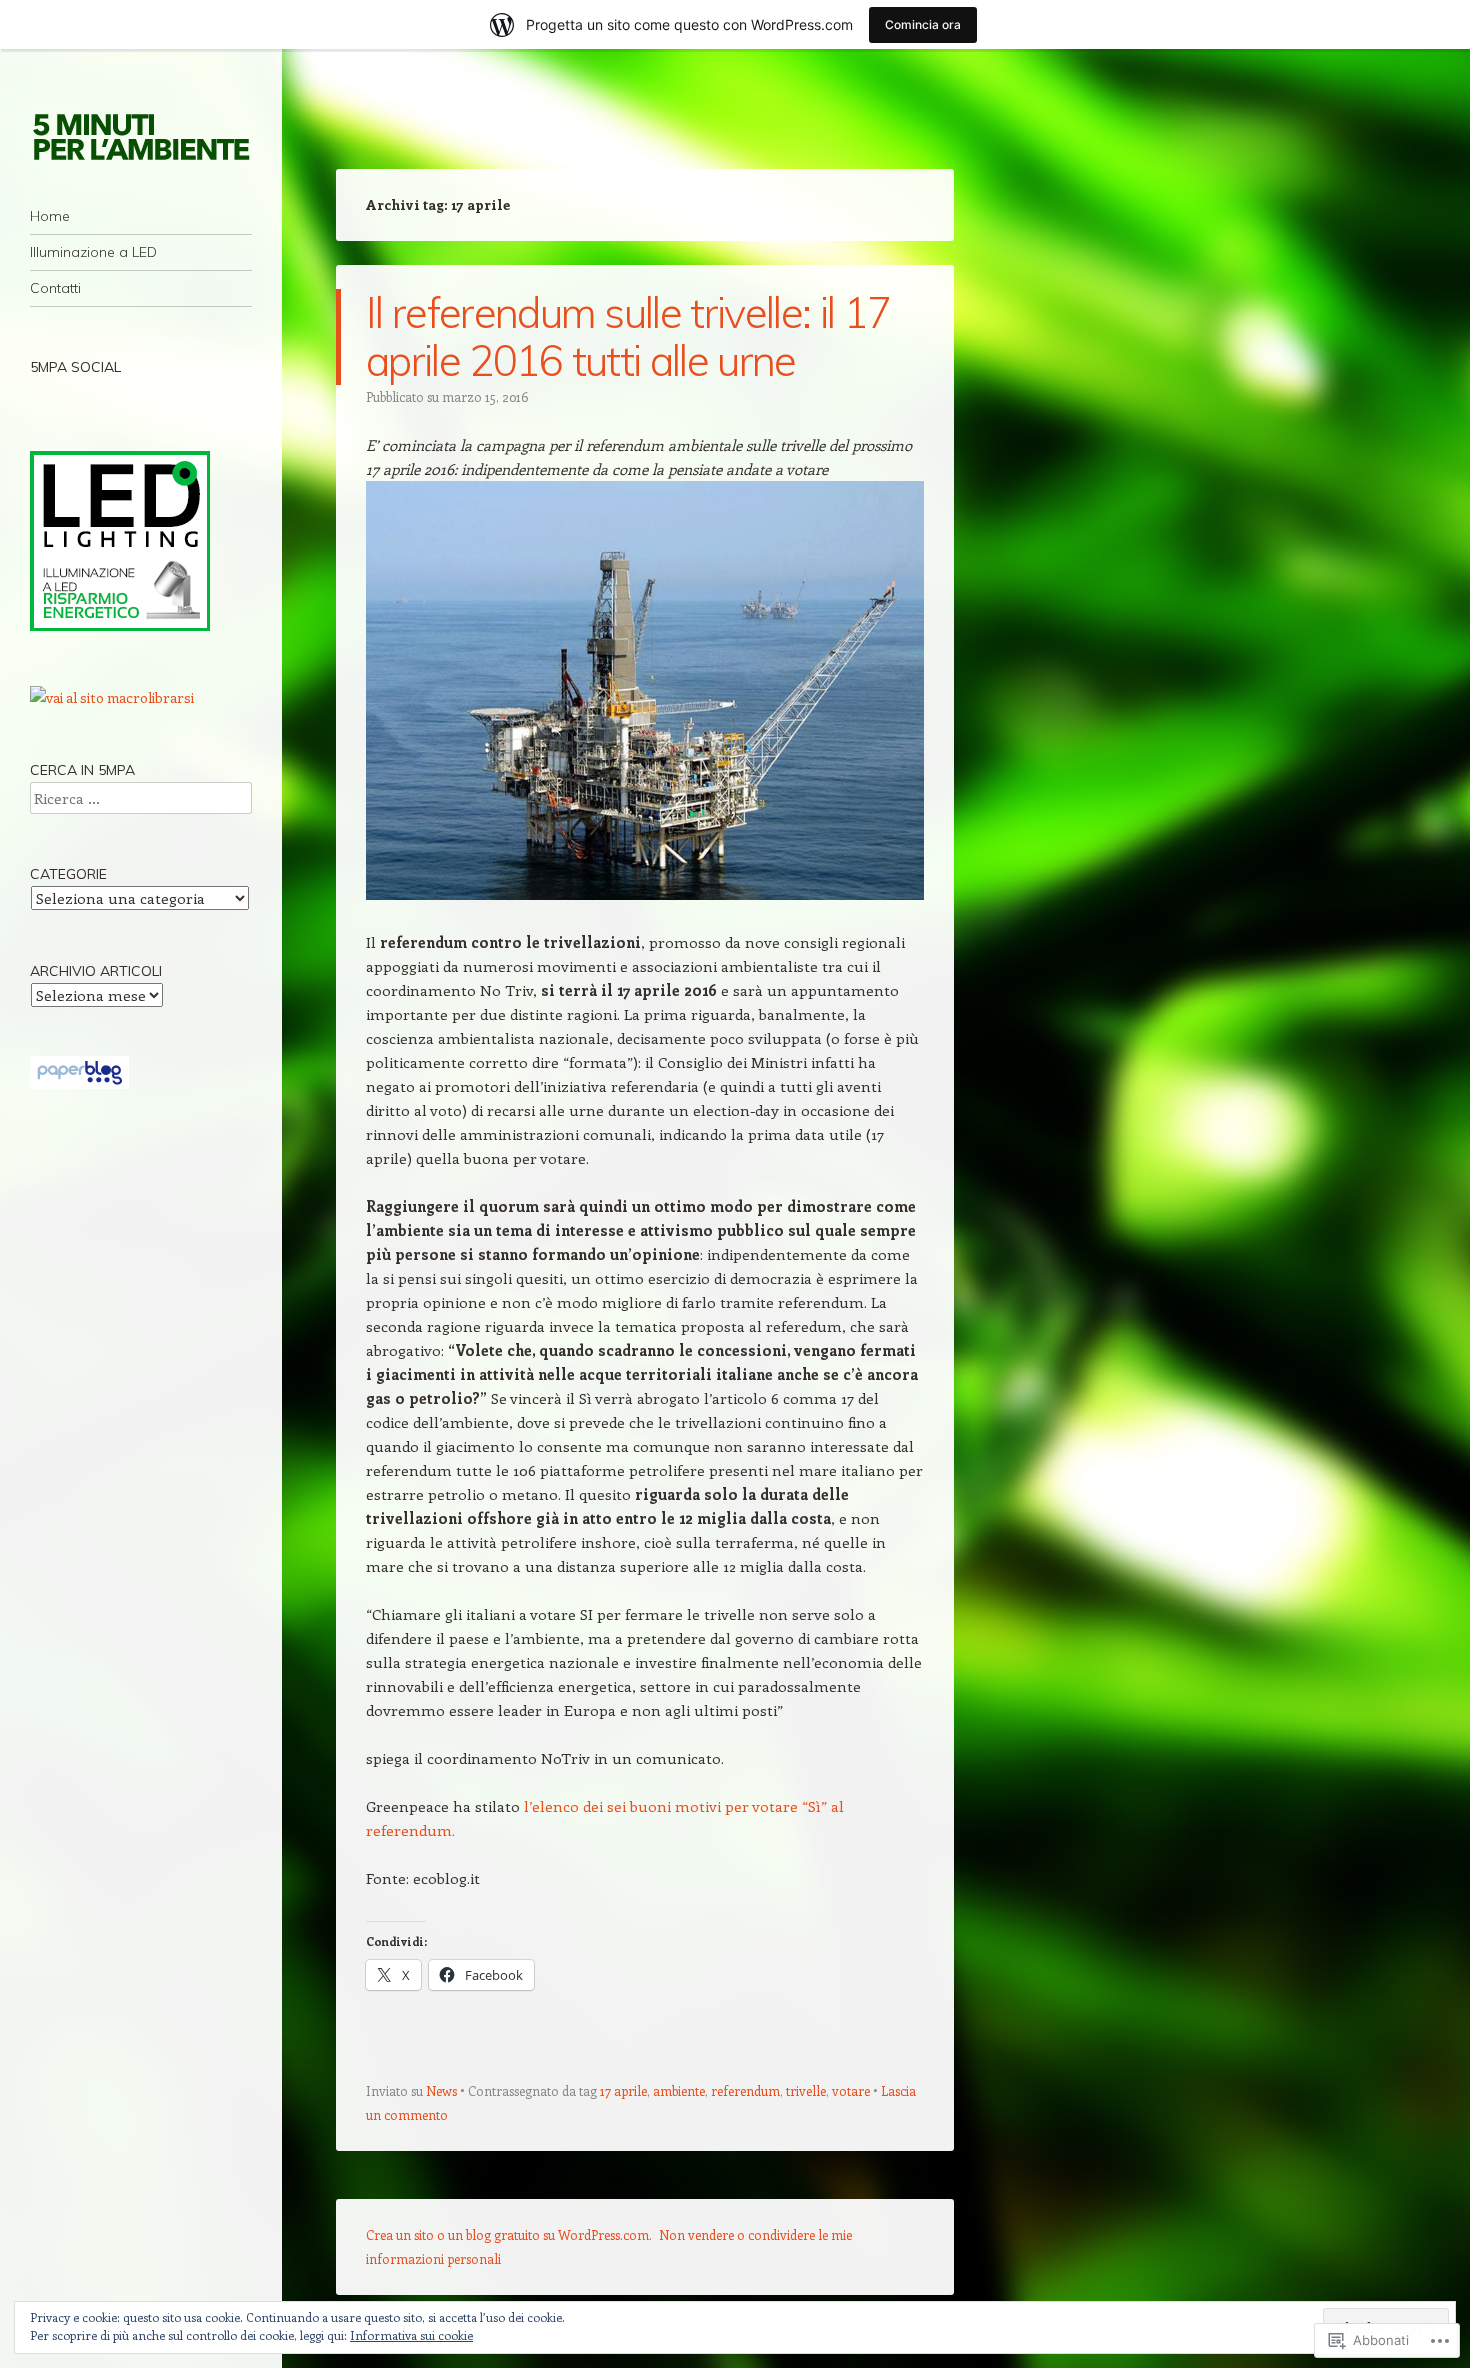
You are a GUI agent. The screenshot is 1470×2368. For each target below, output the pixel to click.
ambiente (679, 2090)
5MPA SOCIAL (75, 367)
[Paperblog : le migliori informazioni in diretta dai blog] (79, 1083)
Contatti (55, 288)
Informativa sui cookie (411, 2335)
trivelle (806, 2090)
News (441, 2090)
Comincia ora (923, 24)
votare (851, 2090)
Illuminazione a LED (93, 252)
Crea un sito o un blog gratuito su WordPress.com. (509, 2234)
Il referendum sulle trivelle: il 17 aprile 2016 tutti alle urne (628, 336)
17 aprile (623, 2090)
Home (50, 216)
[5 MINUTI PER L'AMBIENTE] (141, 136)
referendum (745, 2090)
